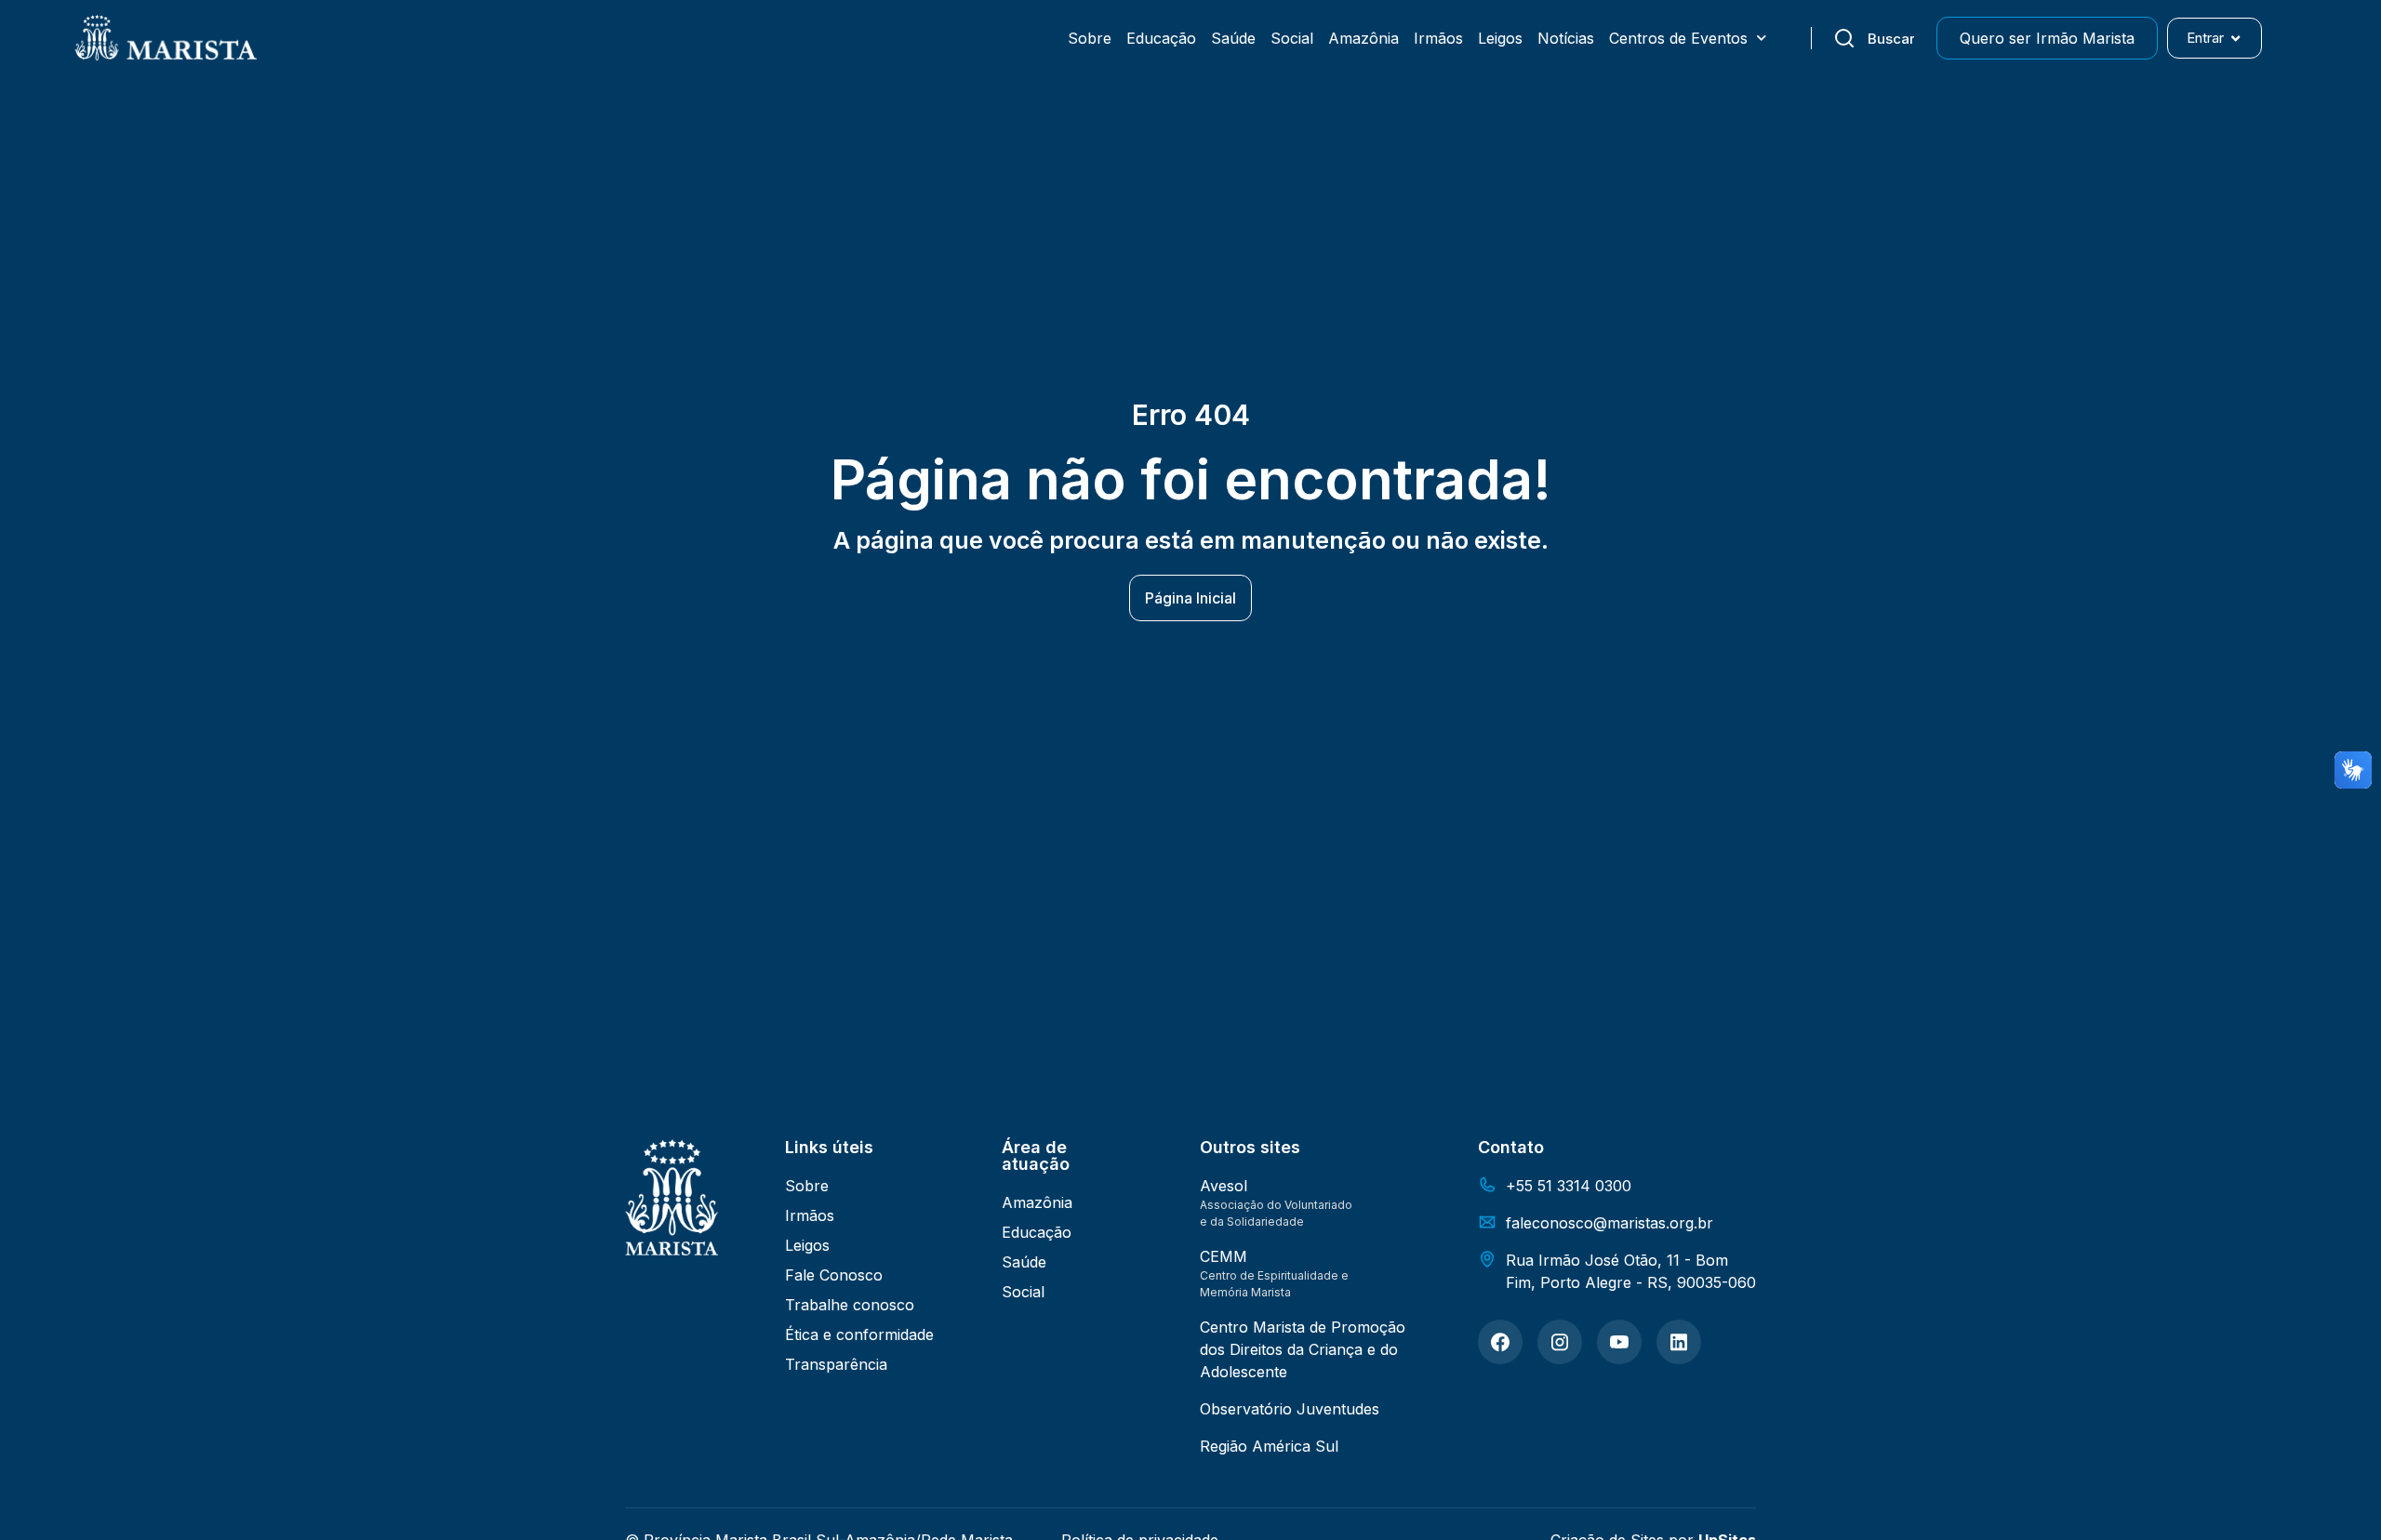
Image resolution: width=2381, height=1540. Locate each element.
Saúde (1233, 38)
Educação (1161, 38)
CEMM (1224, 1256)
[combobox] (1874, 38)
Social (1292, 38)
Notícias (1566, 38)
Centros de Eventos (1678, 38)
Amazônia (1363, 38)
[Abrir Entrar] (2235, 39)
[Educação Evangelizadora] (1500, 1342)
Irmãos (1438, 38)
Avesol (1224, 1186)
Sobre (1090, 38)
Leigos (1500, 38)
